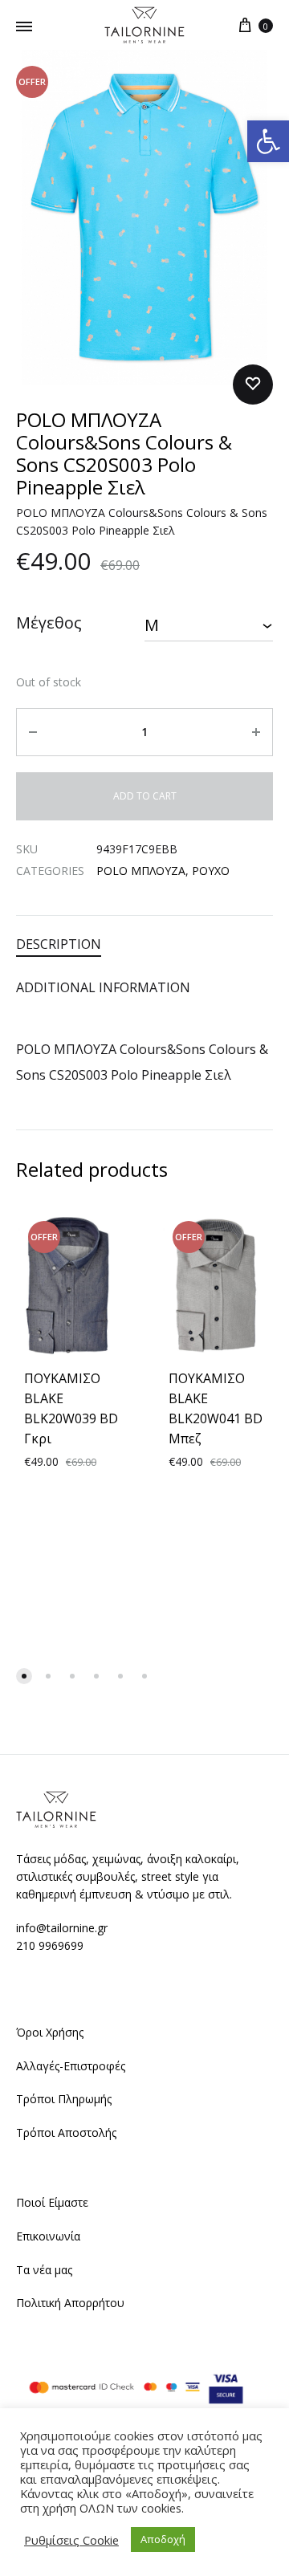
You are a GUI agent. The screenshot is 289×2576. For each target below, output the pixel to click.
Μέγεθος (49, 623)
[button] (24, 1676)
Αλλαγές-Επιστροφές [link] (71, 2066)
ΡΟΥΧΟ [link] (211, 871)
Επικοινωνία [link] (48, 2236)
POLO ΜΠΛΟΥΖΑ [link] (141, 871)
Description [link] (59, 944)
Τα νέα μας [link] (44, 2270)
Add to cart (145, 796)
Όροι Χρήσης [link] (50, 2032)
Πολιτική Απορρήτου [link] (70, 2303)
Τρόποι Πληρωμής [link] (64, 2099)
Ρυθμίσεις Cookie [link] (71, 2540)
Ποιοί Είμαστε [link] (52, 2202)
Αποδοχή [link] (163, 2539)
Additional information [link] (103, 987)
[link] (268, 141)
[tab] (144, 944)
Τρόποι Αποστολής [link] (66, 2132)
